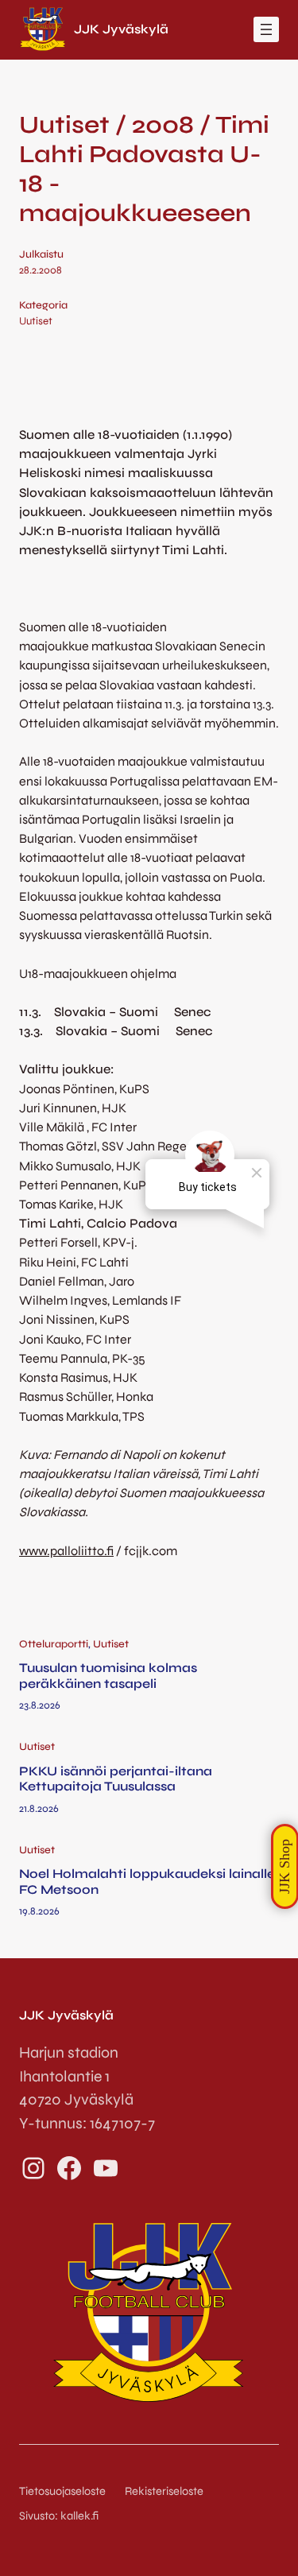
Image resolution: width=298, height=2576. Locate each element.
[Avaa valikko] (266, 29)
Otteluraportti (54, 1644)
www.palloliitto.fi (66, 1551)
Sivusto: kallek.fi (59, 2516)
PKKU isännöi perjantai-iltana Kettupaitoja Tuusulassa (116, 1779)
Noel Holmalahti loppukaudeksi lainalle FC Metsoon (147, 1881)
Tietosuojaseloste (62, 2491)
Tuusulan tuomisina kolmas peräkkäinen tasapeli (108, 1675)
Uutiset (36, 321)
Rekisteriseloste (164, 2491)
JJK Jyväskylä (121, 29)
